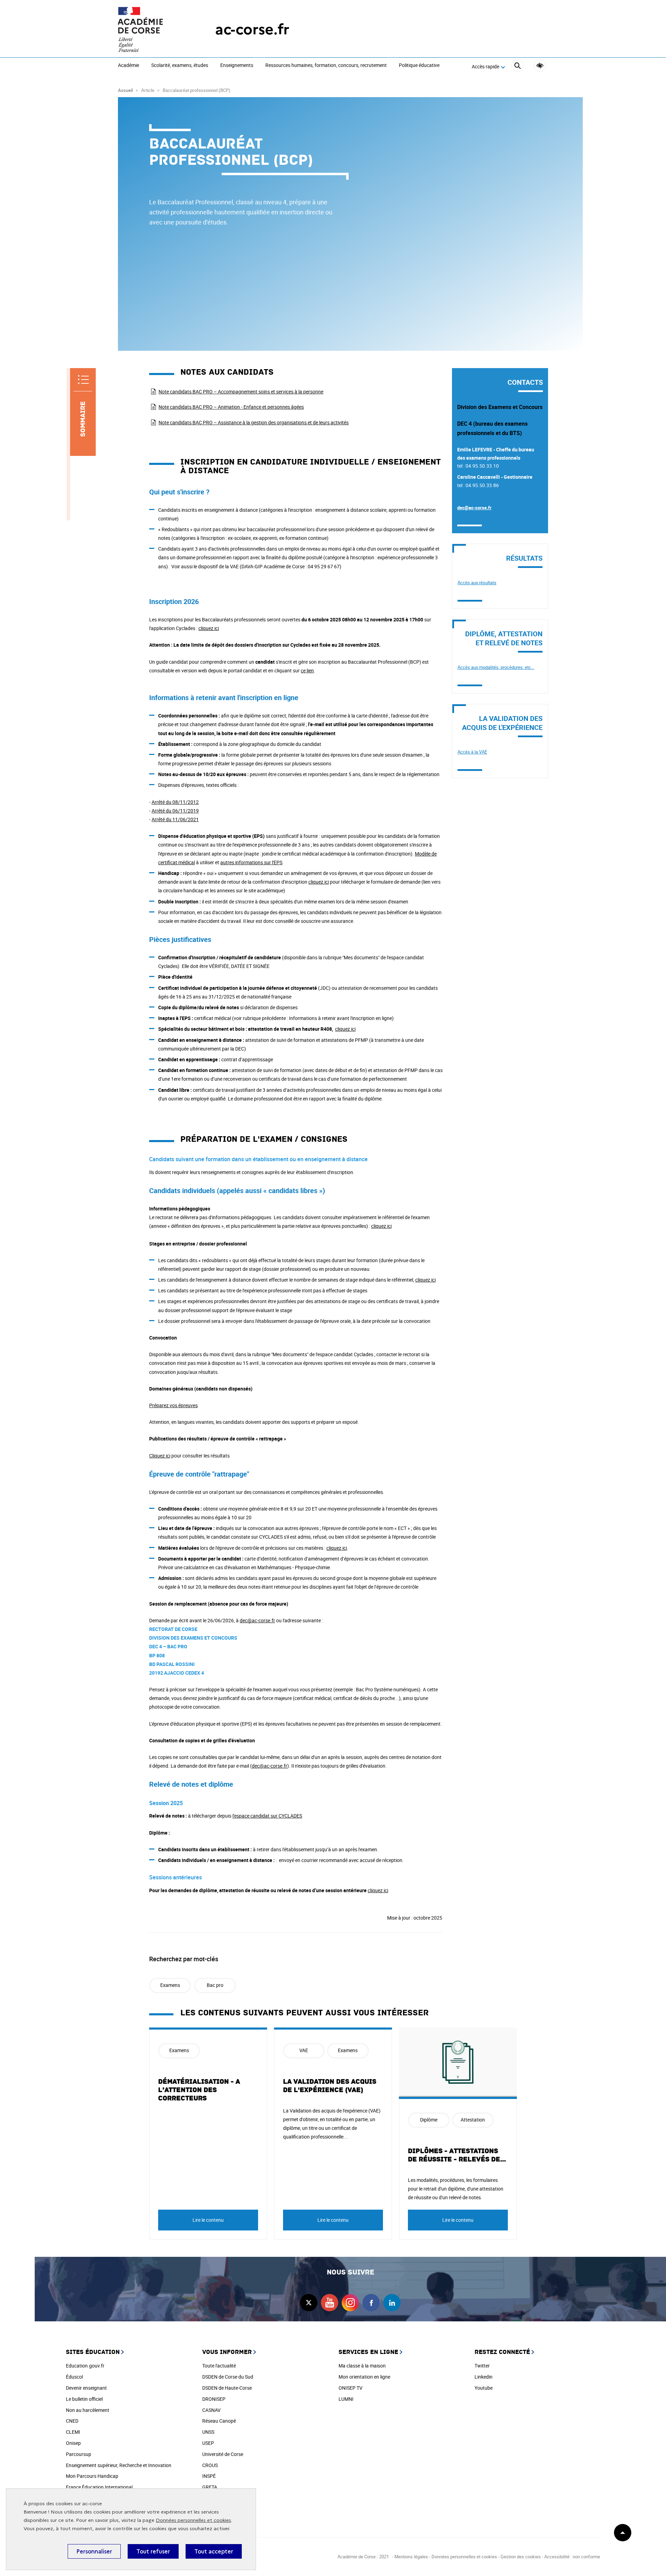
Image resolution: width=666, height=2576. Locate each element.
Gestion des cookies (521, 2557)
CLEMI (73, 2432)
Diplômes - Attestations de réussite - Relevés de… (457, 2155)
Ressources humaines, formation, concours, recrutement (326, 66)
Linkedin (484, 2377)
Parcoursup (79, 2454)
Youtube (484, 2388)
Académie (129, 66)
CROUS (210, 2465)
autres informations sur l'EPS (251, 862)
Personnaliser (94, 2551)
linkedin (392, 2303)
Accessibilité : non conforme (572, 2557)
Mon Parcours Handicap (92, 2476)
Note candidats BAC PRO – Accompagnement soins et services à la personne (241, 392)
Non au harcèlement (88, 2410)
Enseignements (237, 66)
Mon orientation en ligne (364, 2377)
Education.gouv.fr (85, 2366)
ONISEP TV (351, 2388)
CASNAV (211, 2410)
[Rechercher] (517, 67)
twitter (309, 2303)
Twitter (482, 2366)
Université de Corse (223, 2454)
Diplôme (429, 2120)
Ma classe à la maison (362, 2366)
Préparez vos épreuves (173, 1405)
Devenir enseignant (86, 2388)
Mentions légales (411, 2557)
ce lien (307, 670)
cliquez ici (209, 628)
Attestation (473, 2120)
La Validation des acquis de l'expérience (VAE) (330, 2086)
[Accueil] (153, 29)
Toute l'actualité (219, 2366)
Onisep (73, 2443)
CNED (72, 2421)
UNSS (208, 2432)
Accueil (125, 90)
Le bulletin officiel (84, 2399)
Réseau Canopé (219, 2421)
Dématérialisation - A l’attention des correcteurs (199, 2090)
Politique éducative (419, 66)
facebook (371, 2303)
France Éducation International (99, 2487)
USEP (208, 2443)
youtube (330, 2303)
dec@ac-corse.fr (257, 1620)
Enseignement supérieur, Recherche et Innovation (119, 2465)
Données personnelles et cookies (193, 2520)
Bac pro (215, 1985)
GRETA (210, 2487)
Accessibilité (540, 66)
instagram (350, 2303)
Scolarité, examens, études (180, 66)
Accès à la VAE (472, 752)
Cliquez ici (160, 1456)
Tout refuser (153, 2551)
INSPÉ (209, 2476)
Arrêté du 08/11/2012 (175, 802)
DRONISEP (214, 2399)
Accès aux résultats (477, 583)
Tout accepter (214, 2551)
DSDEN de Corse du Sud (228, 2377)
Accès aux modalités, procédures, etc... (496, 667)
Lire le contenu (208, 2220)
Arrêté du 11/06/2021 (175, 819)
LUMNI (346, 2399)
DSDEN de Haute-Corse (227, 2388)
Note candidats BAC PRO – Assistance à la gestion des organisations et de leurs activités (254, 422)
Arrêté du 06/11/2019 (175, 811)
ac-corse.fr (252, 29)
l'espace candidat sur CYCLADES (267, 1816)
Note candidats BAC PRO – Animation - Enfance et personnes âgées (231, 407)
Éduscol (74, 2377)
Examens (170, 1985)
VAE (304, 2050)
